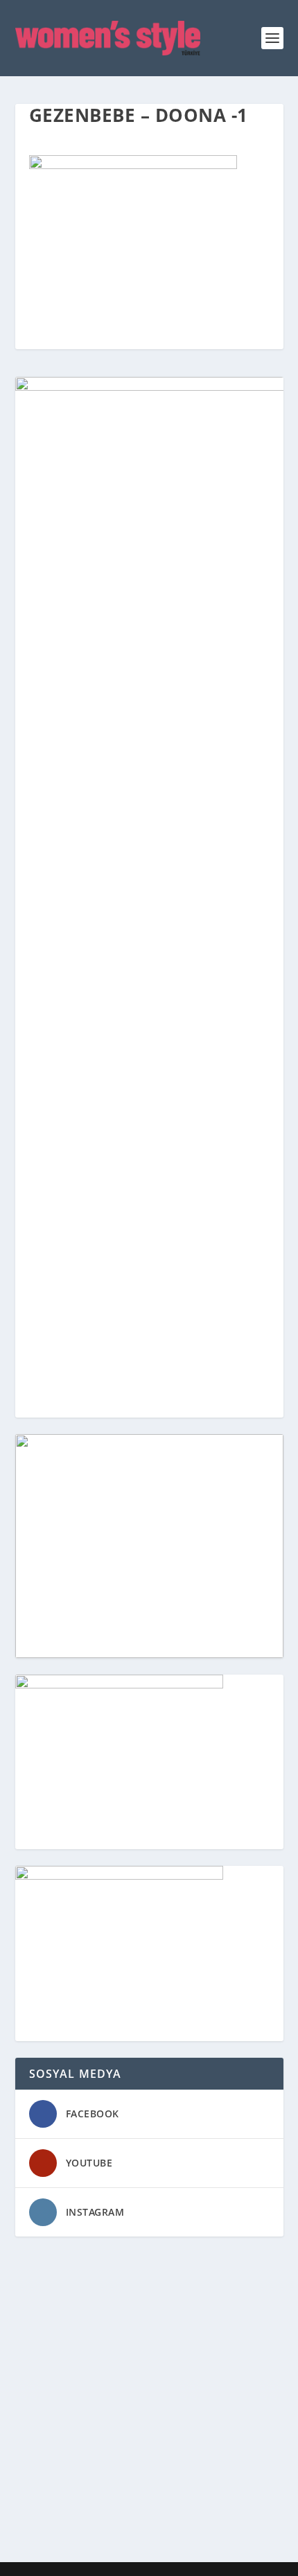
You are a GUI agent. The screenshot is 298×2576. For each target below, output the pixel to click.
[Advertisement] (149, 2402)
